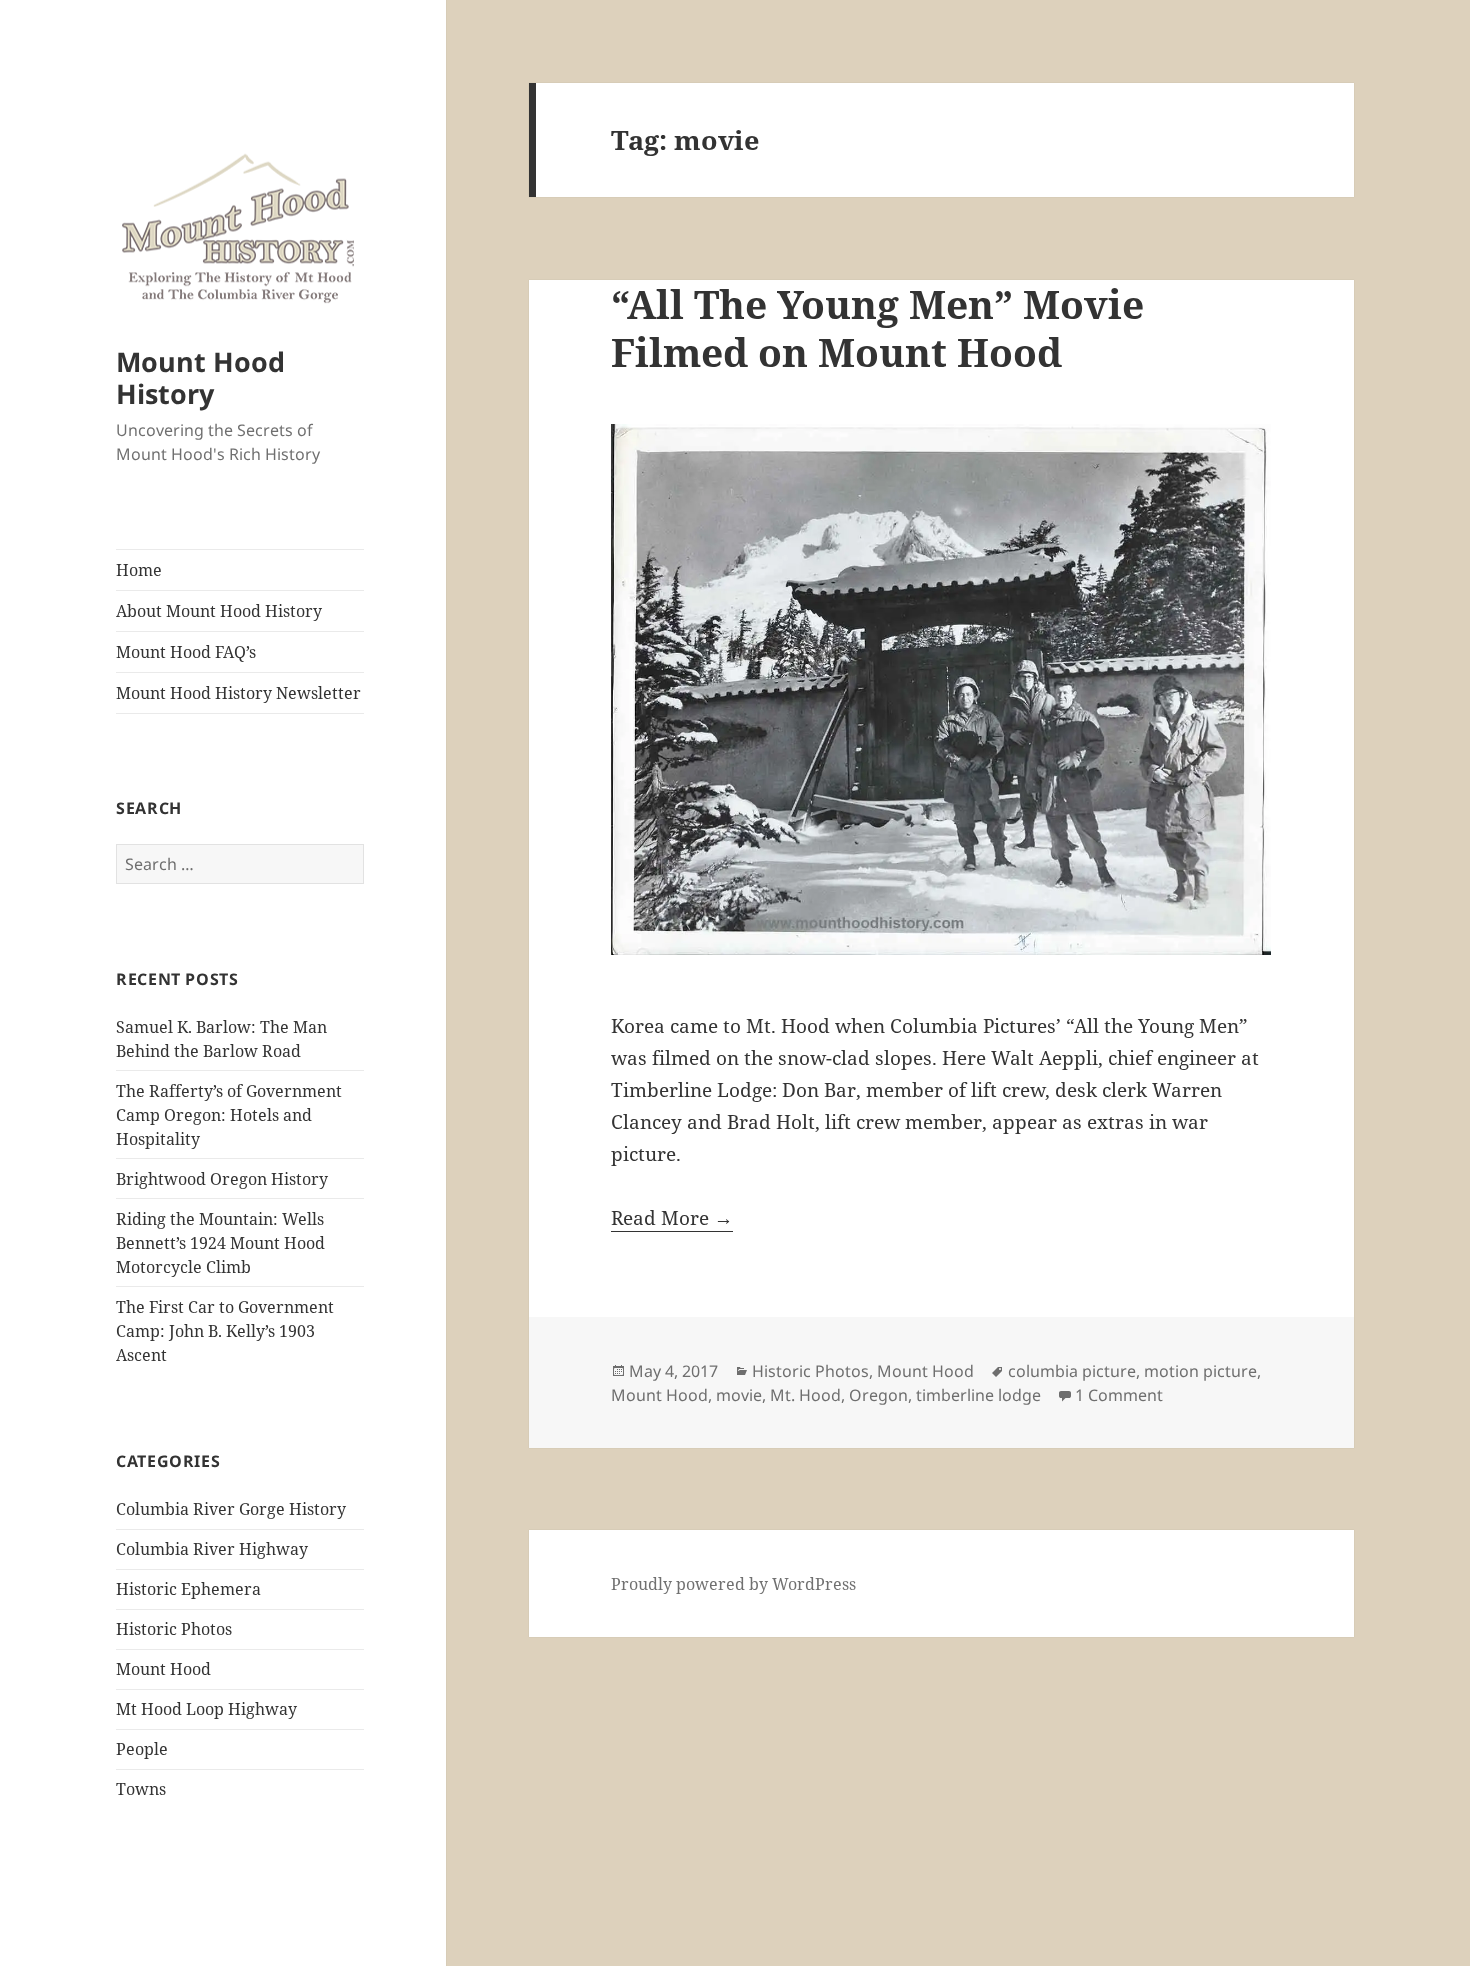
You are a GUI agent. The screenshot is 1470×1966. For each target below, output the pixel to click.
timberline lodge (978, 1395)
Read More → (672, 1218)
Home (139, 570)
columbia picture (1072, 1371)
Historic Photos (174, 1629)
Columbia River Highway (212, 1549)
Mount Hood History (200, 377)
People (142, 1749)
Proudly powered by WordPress (733, 1584)
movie (739, 1395)
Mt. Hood (805, 1395)
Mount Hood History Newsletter (238, 693)
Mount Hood (163, 1669)
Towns (141, 1789)
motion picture (1200, 1371)
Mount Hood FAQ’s (186, 652)
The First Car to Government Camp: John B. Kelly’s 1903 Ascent (225, 1331)
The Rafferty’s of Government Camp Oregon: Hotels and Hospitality (229, 1115)
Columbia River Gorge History (231, 1509)
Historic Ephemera (188, 1589)
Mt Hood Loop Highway (206, 1709)
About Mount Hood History (219, 611)
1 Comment (1119, 1395)
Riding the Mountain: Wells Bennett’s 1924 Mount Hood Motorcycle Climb (220, 1243)
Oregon (878, 1395)
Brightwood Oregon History (222, 1179)
